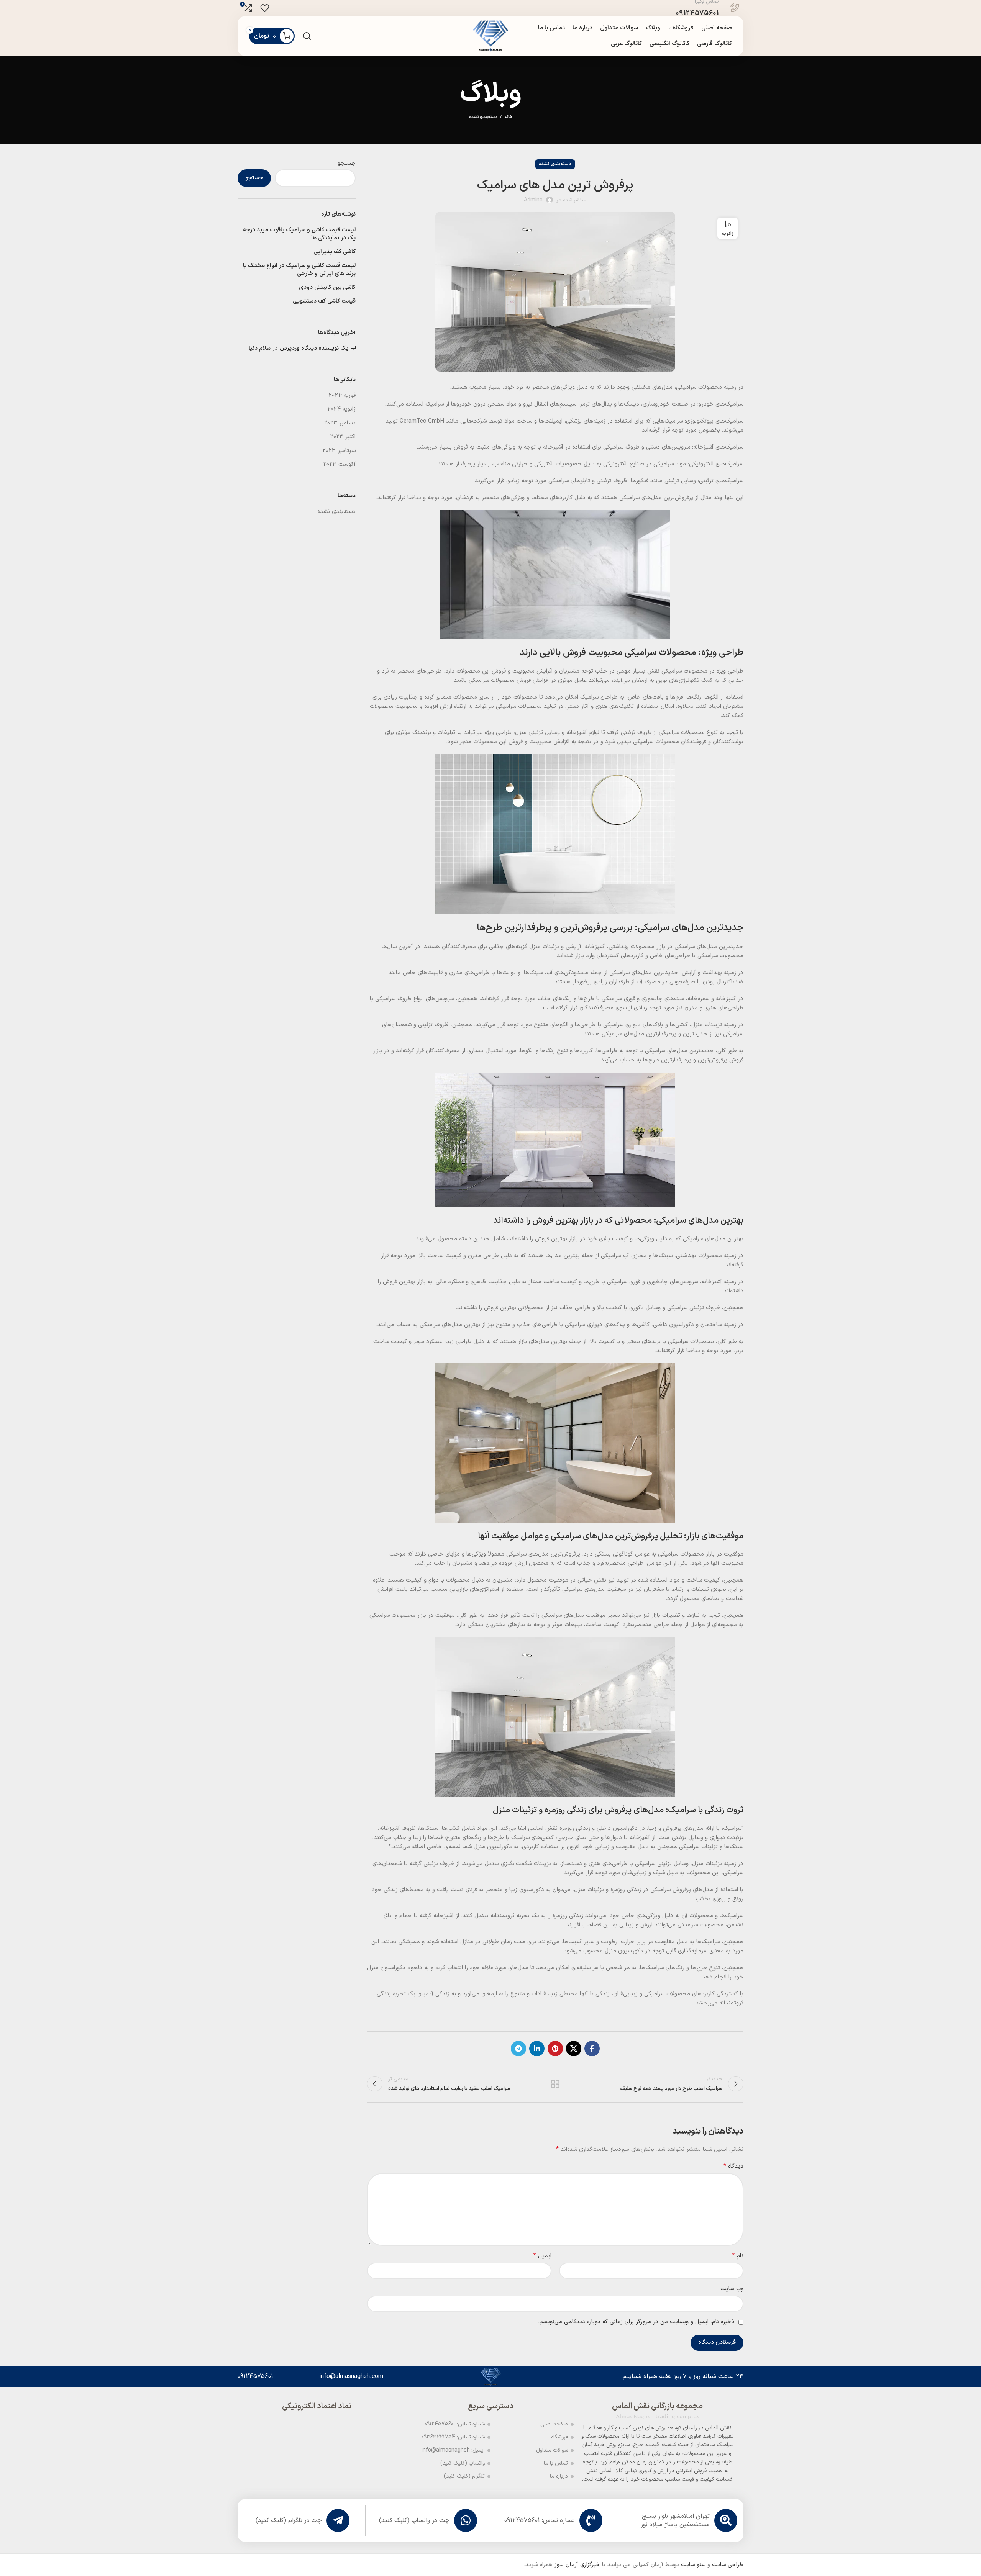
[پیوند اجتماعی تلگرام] (518, 2049)
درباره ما (559, 2476)
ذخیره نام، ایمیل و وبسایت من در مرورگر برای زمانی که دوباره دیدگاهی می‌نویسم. (636, 2322)
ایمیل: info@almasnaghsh (453, 2450)
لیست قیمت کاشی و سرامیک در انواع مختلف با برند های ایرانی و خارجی (299, 270)
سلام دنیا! (259, 348)
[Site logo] (490, 36)
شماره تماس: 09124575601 (455, 2424)
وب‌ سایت (732, 2289)
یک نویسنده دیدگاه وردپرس (314, 348)
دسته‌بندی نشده (483, 117)
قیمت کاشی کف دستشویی (324, 301)
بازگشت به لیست (555, 2084)
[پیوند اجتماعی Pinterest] (555, 2049)
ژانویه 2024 (341, 409)
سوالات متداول (552, 2450)
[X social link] (574, 2049)
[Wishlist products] (265, 8)
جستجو (347, 163)
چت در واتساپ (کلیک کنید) (414, 2520)
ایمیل (542, 2256)
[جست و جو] (307, 36)
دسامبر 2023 (340, 423)
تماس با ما (556, 2463)
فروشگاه (559, 2437)
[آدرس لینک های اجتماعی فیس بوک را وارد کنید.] (592, 2049)
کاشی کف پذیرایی (335, 252)
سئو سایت (693, 2565)
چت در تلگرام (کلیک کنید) (289, 2520)
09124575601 (255, 2376)
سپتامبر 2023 (339, 451)
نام (738, 2256)
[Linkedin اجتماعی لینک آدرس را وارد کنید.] (537, 2049)
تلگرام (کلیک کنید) (464, 2476)
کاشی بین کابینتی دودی (327, 287)
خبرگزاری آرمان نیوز (577, 2565)
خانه (509, 117)
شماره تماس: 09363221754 (453, 2437)
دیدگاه (733, 2166)
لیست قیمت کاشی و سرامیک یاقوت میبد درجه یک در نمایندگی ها (299, 234)
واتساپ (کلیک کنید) (463, 2463)
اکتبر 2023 (343, 437)
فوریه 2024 (342, 395)
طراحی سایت (728, 2565)
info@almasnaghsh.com (351, 2376)
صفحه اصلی (554, 2424)
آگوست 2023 (339, 464)
